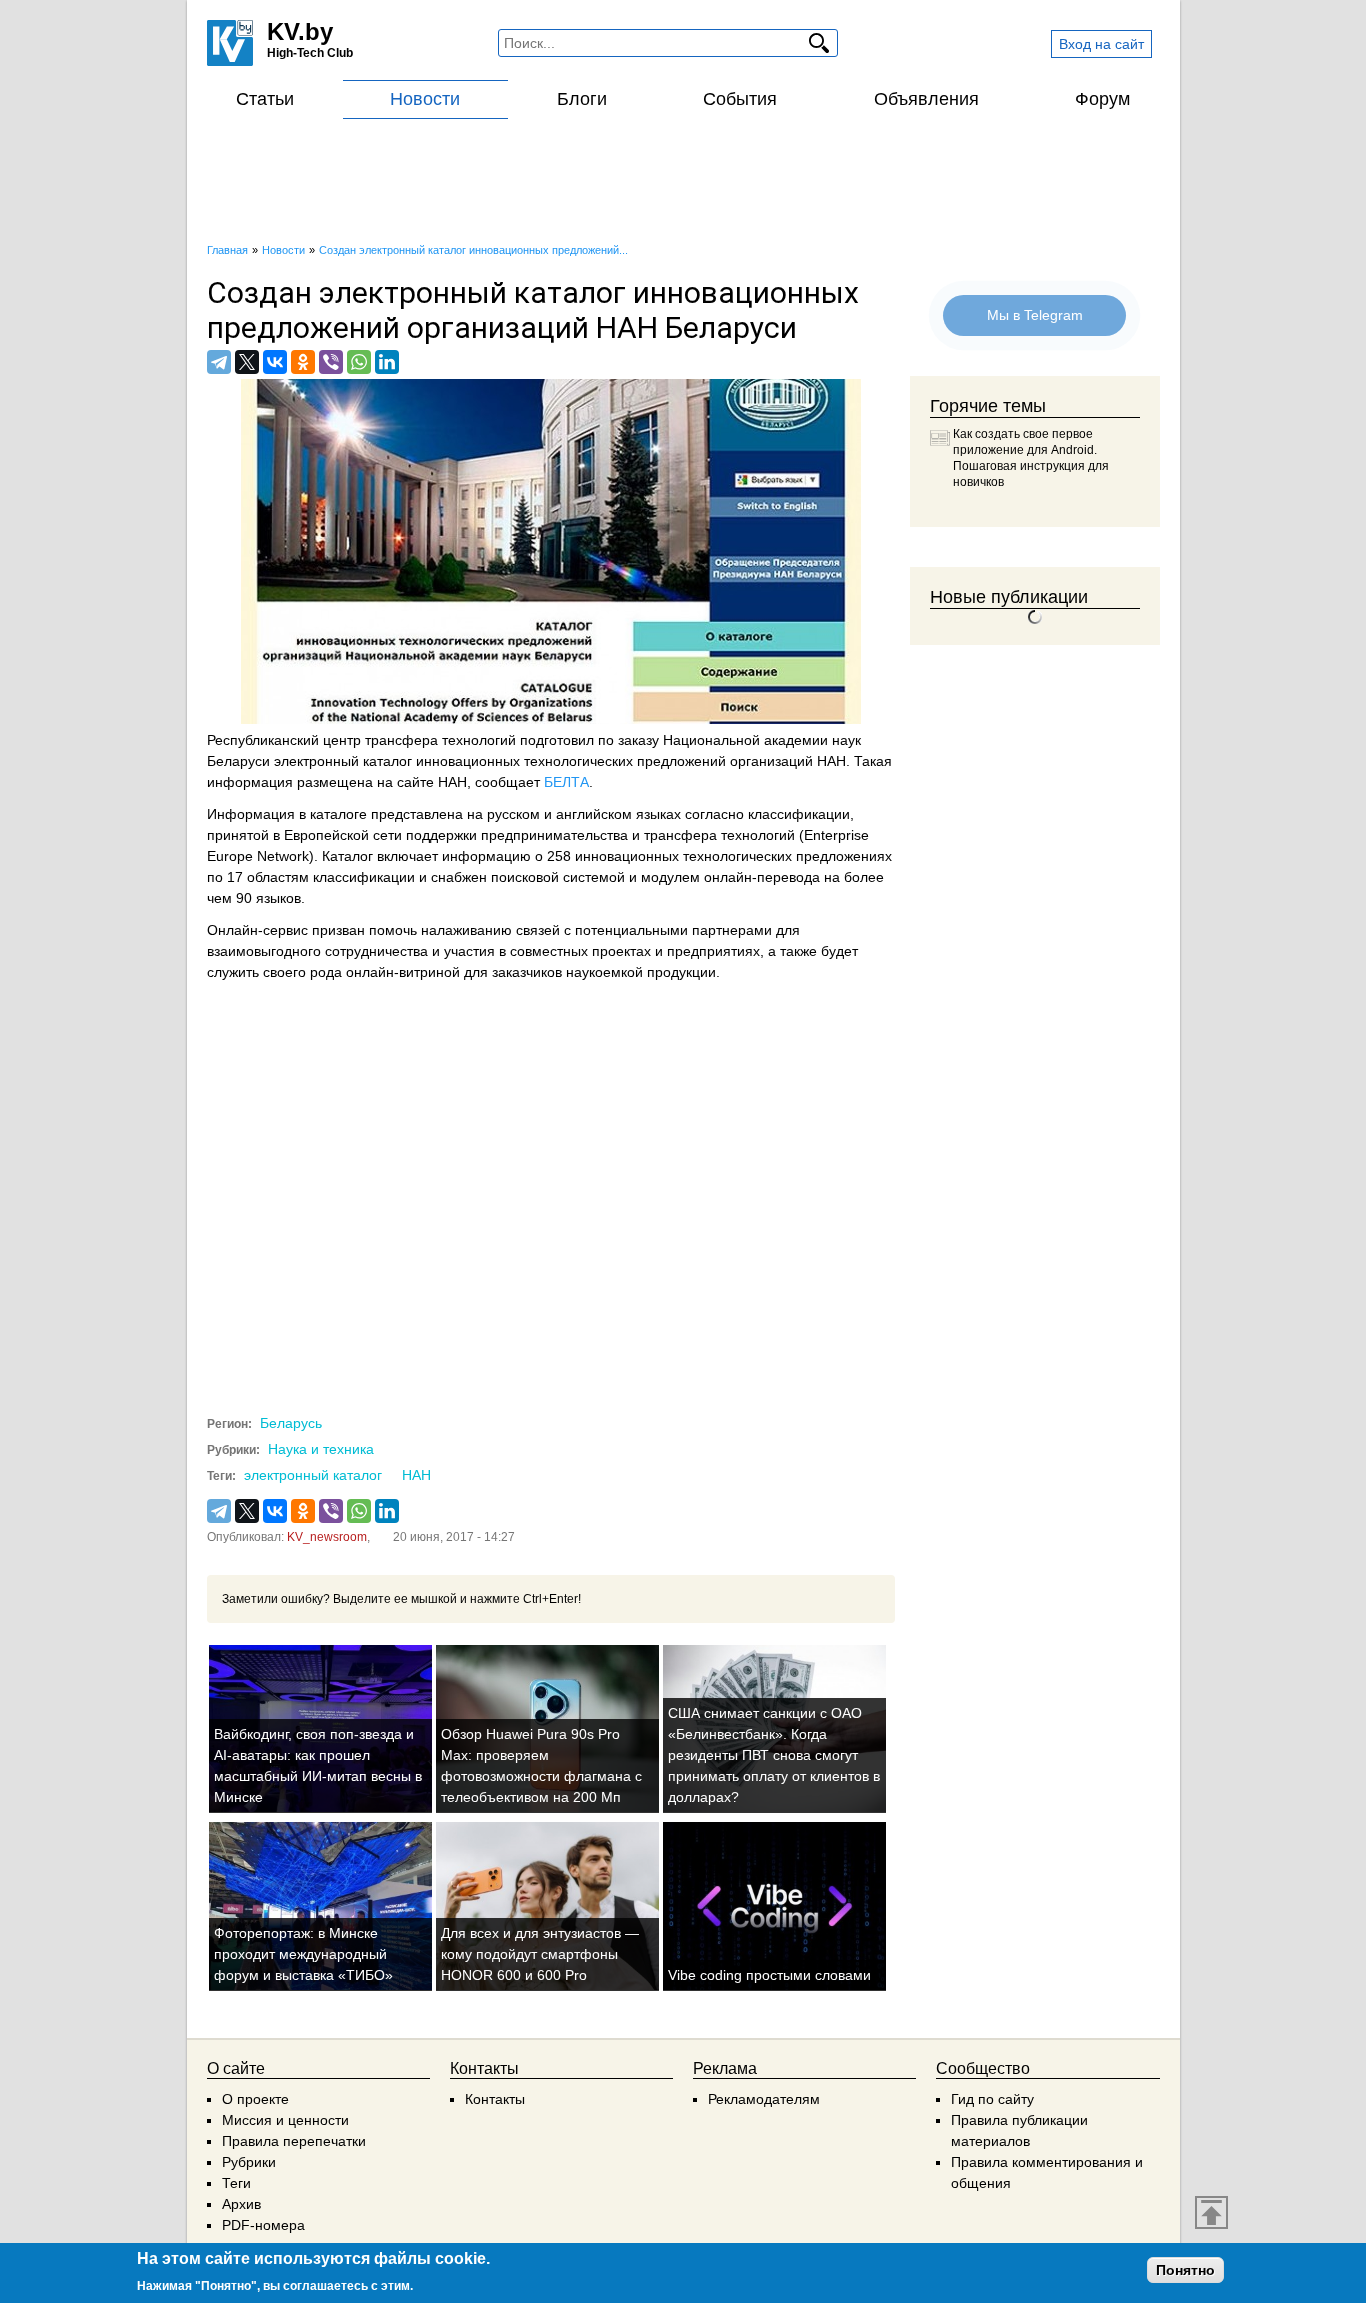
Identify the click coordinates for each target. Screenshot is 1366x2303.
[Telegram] (219, 362)
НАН (416, 1475)
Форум (1102, 99)
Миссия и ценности (285, 2120)
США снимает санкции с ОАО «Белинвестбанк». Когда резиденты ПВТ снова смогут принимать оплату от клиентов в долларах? (774, 1755)
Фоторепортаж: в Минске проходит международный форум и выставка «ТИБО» (303, 1954)
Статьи (265, 99)
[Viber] (331, 362)
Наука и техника (321, 1449)
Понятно (1185, 2270)
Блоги (582, 99)
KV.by (300, 31)
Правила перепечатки (294, 2141)
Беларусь (291, 1423)
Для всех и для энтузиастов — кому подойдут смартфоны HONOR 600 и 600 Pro (540, 1954)
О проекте (255, 2099)
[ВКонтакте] (275, 362)
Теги (236, 2183)
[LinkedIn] (387, 362)
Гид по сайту (992, 2099)
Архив (241, 2204)
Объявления (926, 99)
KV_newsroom (327, 1537)
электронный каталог (313, 1475)
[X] (247, 362)
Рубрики (249, 2162)
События (740, 99)
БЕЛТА (566, 782)
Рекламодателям (764, 2099)
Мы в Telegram (1035, 315)
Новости (425, 99)
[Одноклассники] (303, 362)
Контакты (495, 2099)
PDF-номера (263, 2225)
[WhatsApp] (359, 362)
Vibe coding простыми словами (769, 1975)
